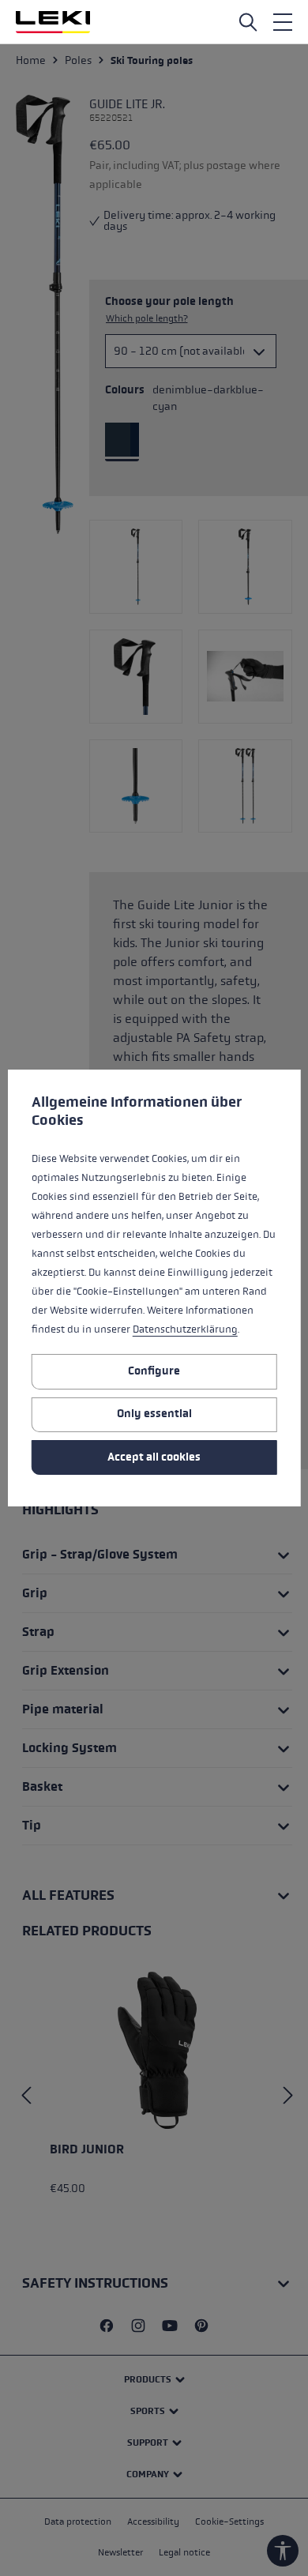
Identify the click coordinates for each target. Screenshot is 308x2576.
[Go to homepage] (53, 22)
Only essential (154, 1414)
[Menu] (283, 22)
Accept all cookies (154, 1457)
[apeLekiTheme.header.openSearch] (248, 22)
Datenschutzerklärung (185, 1329)
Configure (154, 1371)
